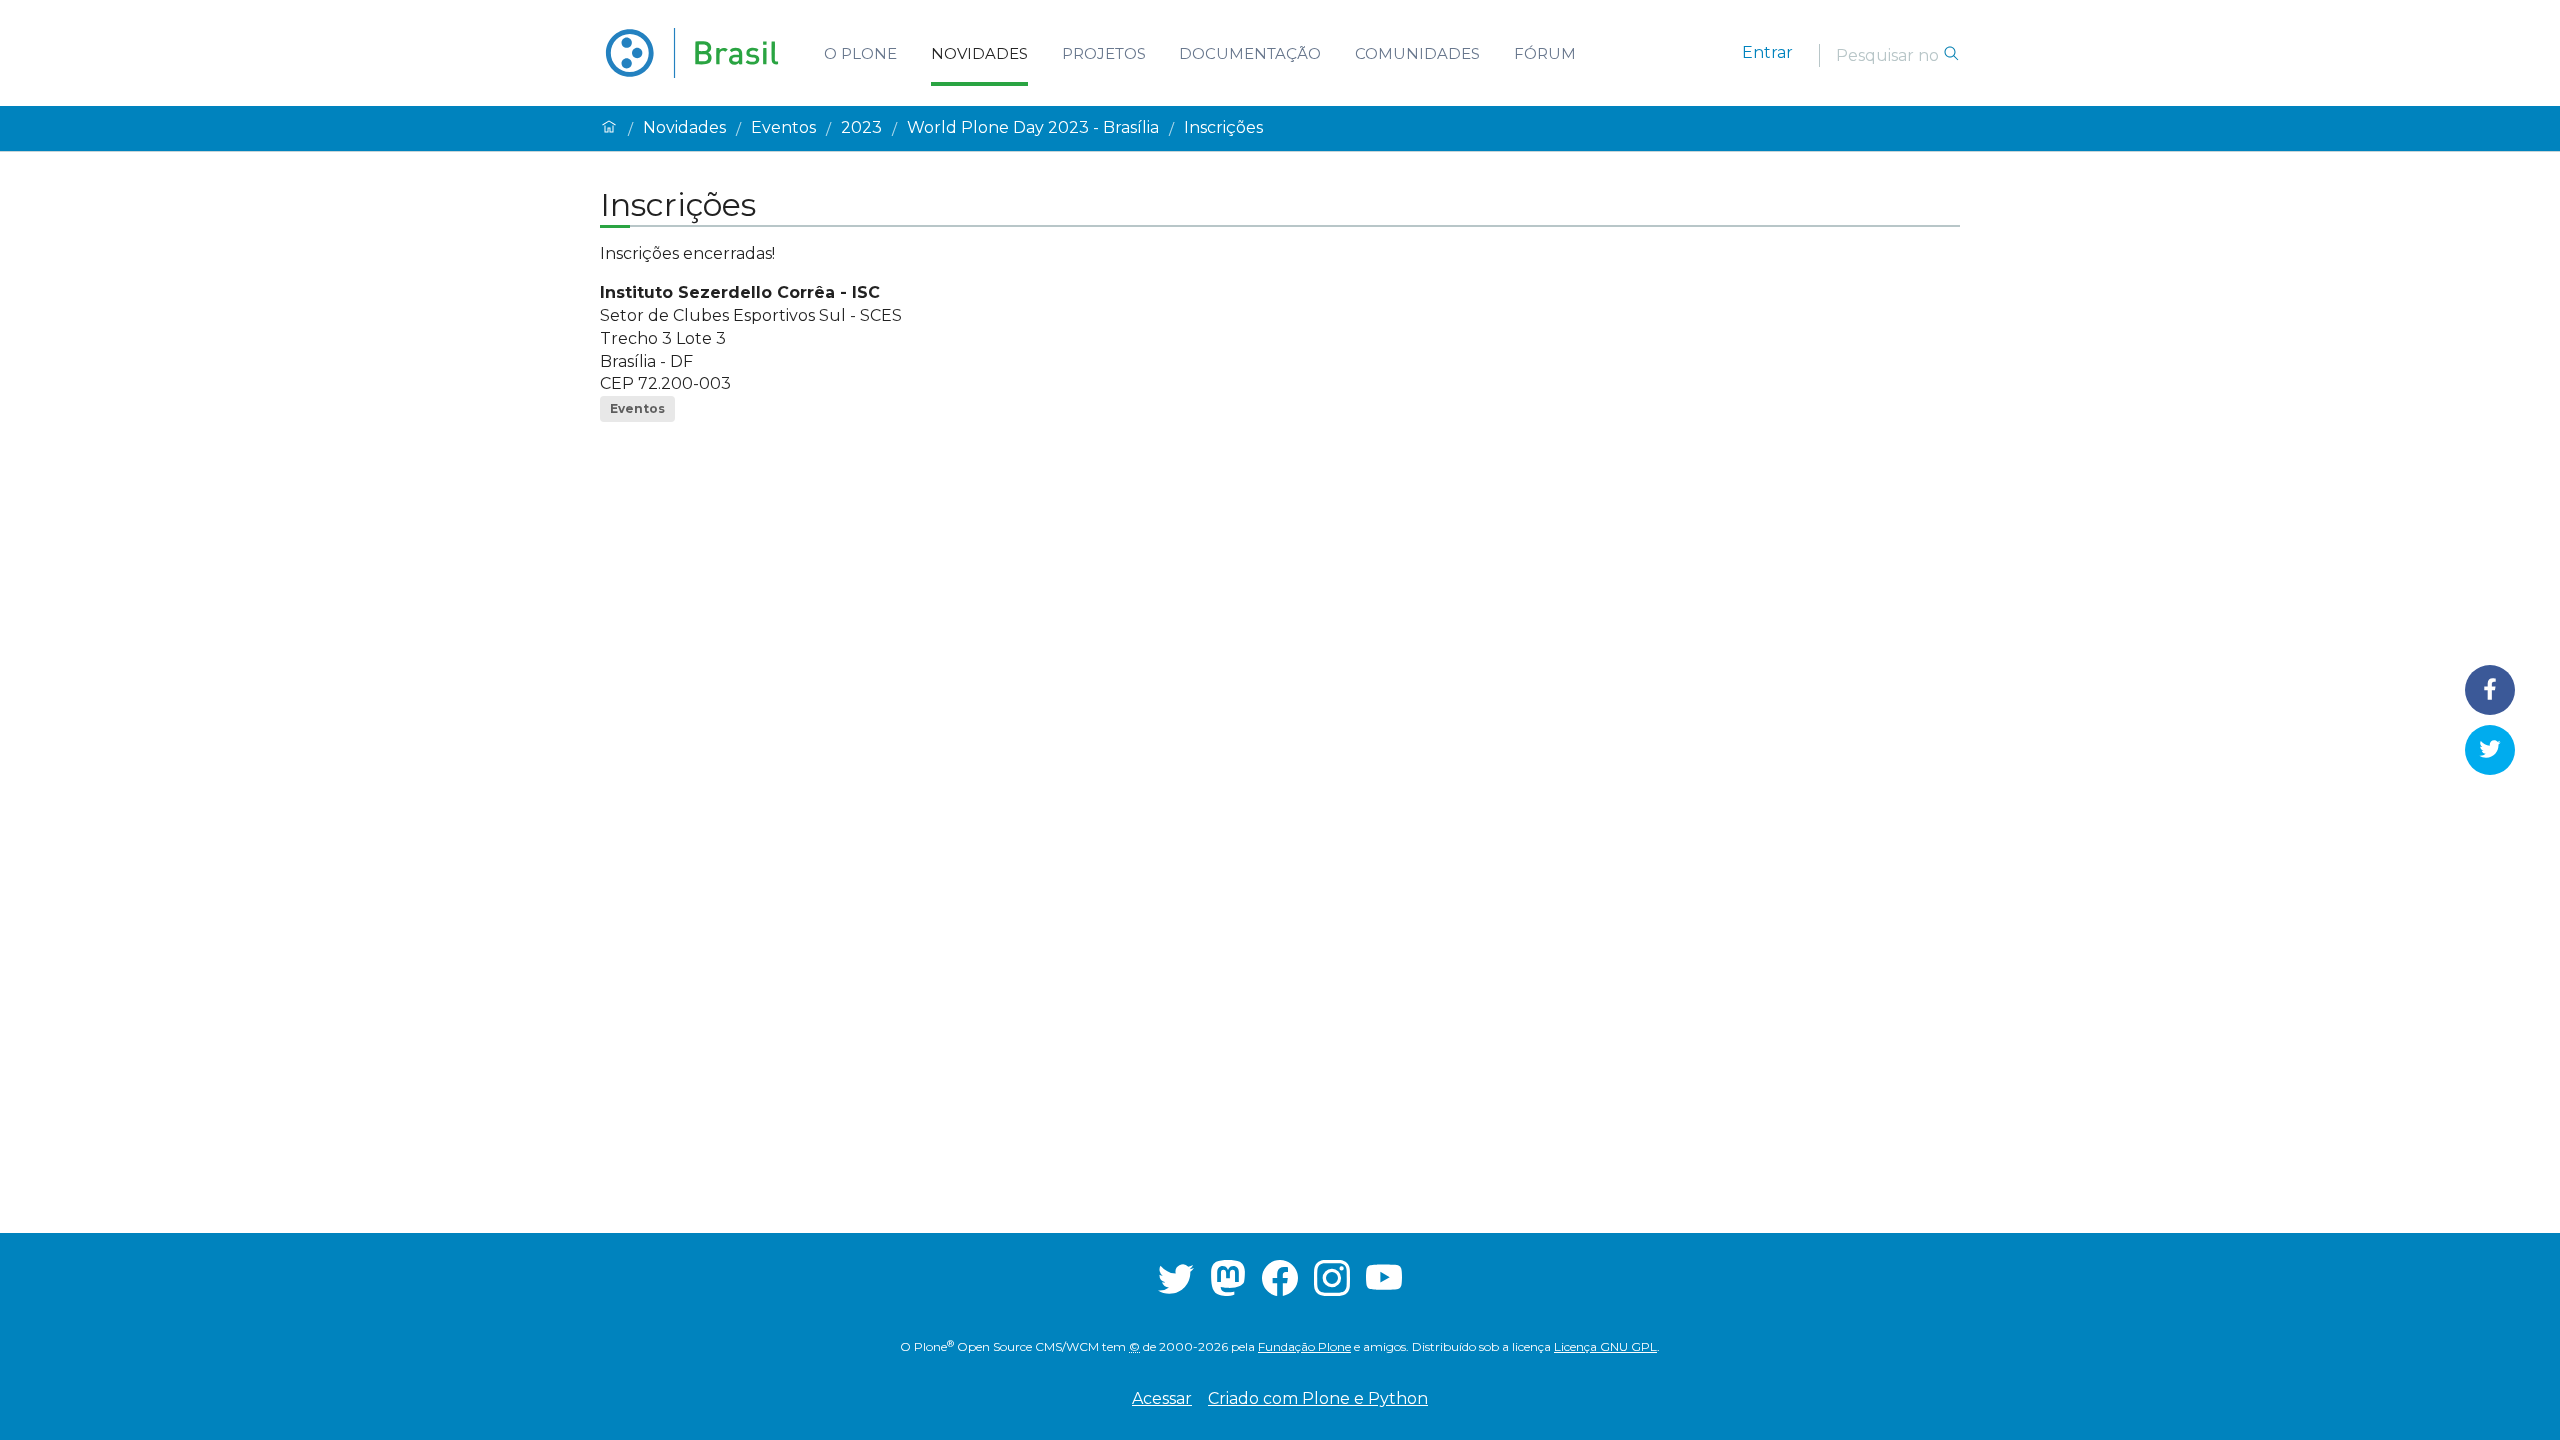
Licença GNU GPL (1605, 1346)
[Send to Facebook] (2489, 689)
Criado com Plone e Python (1318, 1398)
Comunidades (1417, 53)
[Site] (692, 53)
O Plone (860, 53)
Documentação (1250, 53)
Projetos (1104, 53)
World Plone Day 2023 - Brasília (1033, 128)
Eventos (783, 128)
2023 (861, 128)
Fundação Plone (1304, 1346)
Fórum (1545, 53)
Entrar (1767, 52)
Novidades (979, 53)
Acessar (1162, 1398)
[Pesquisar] (1951, 55)
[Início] (609, 128)
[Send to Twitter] (2489, 749)
